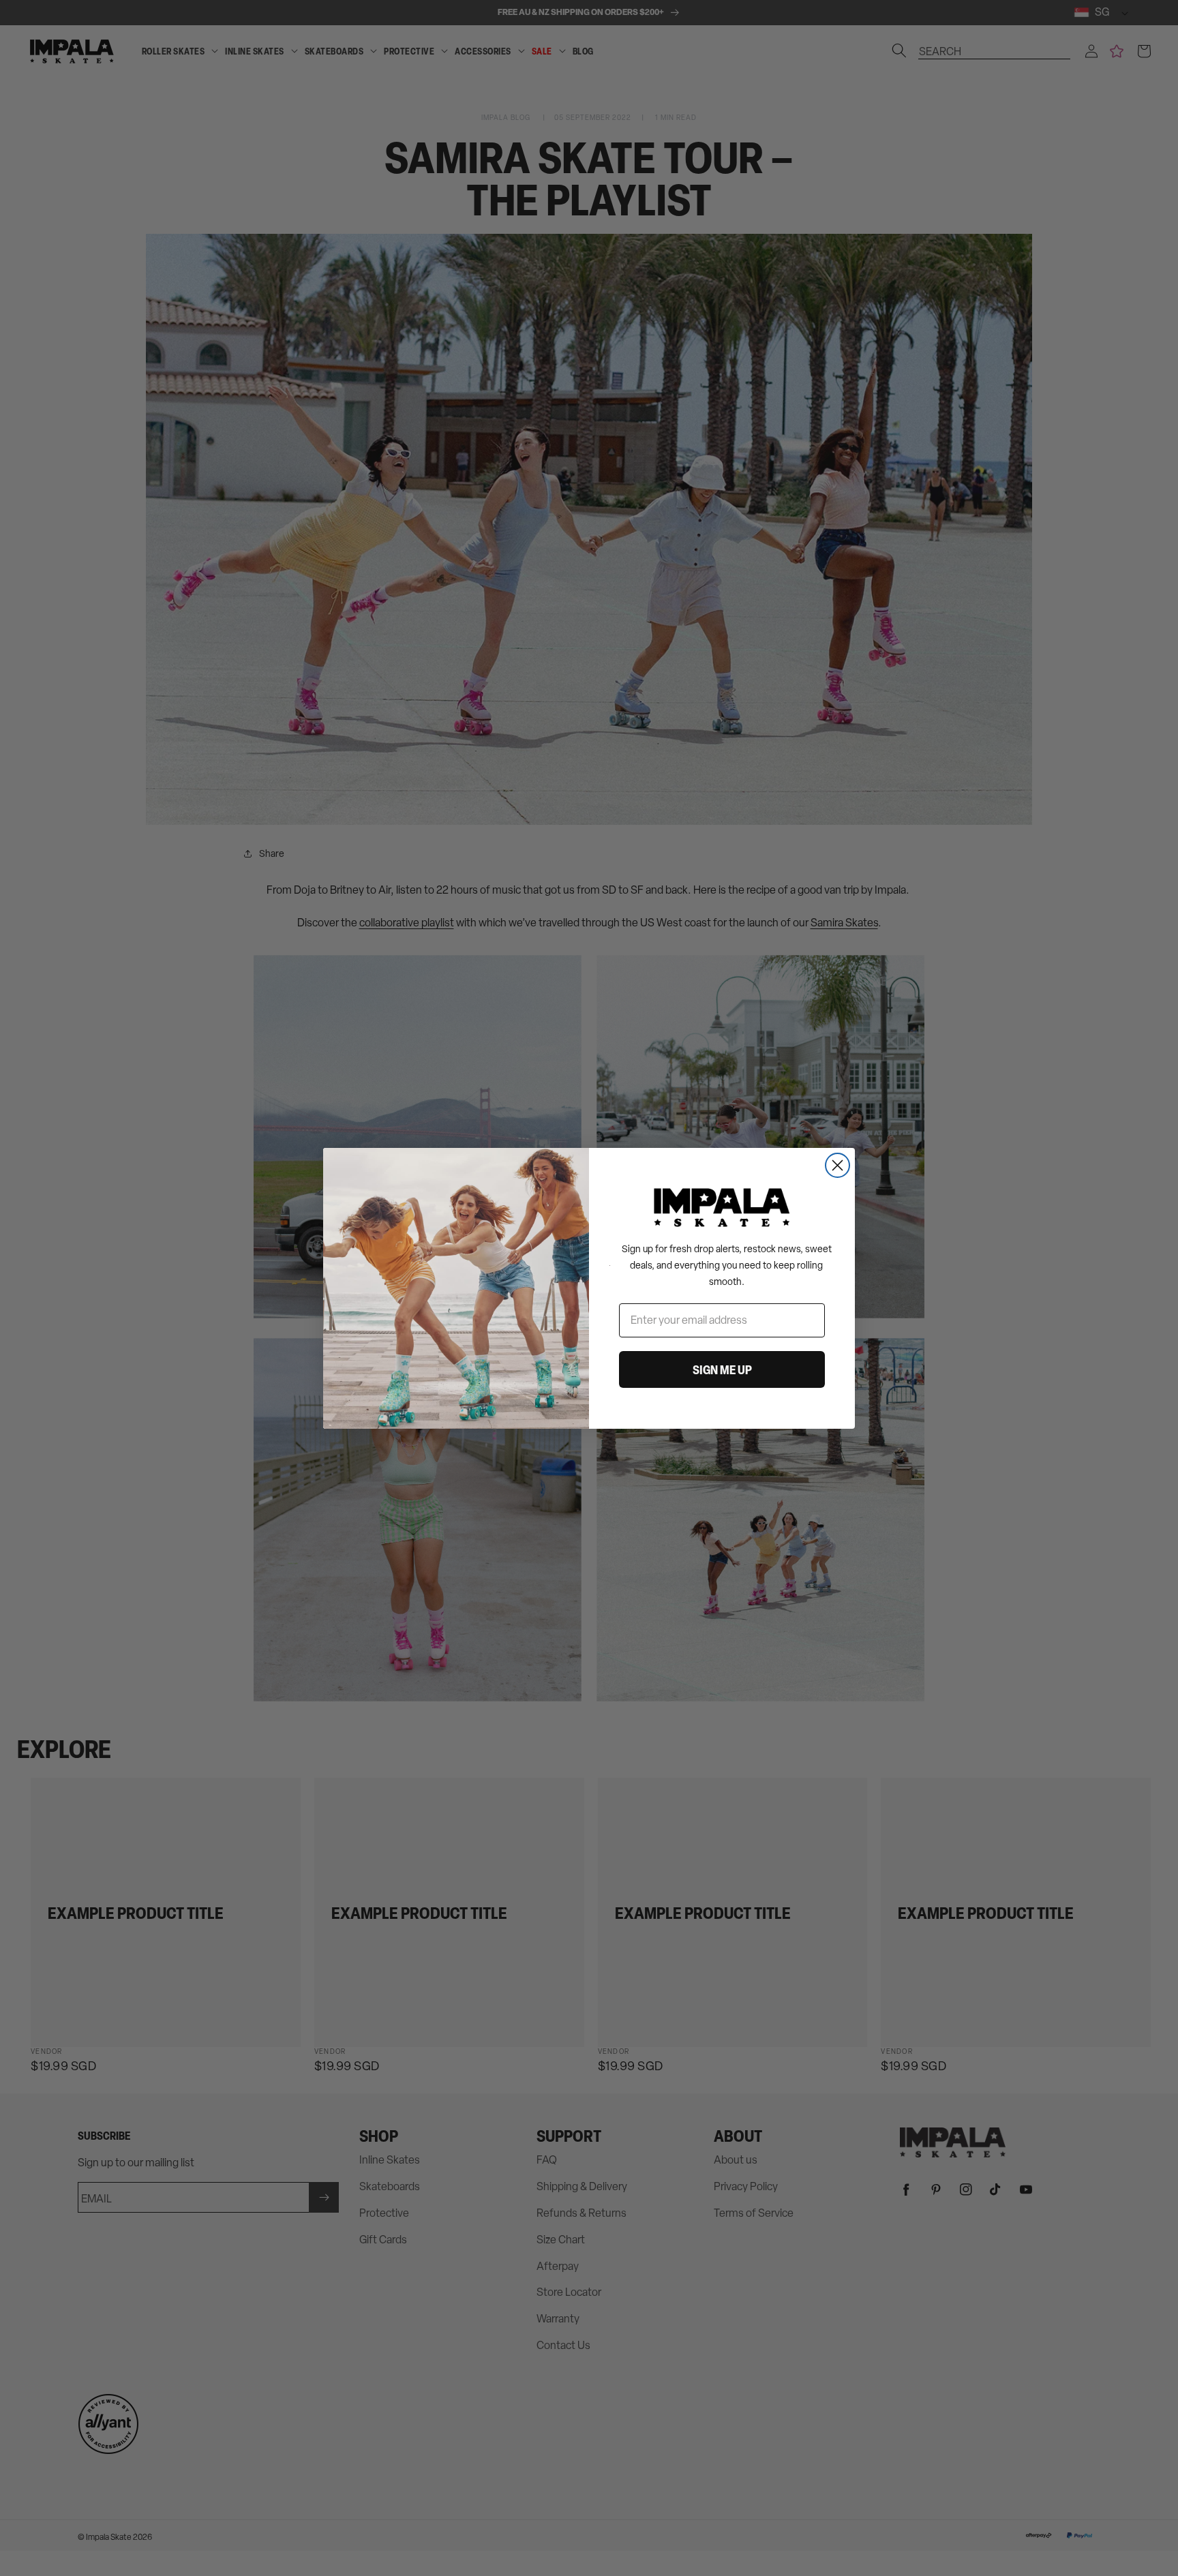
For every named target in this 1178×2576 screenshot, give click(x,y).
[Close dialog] (837, 1165)
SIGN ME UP (722, 1369)
